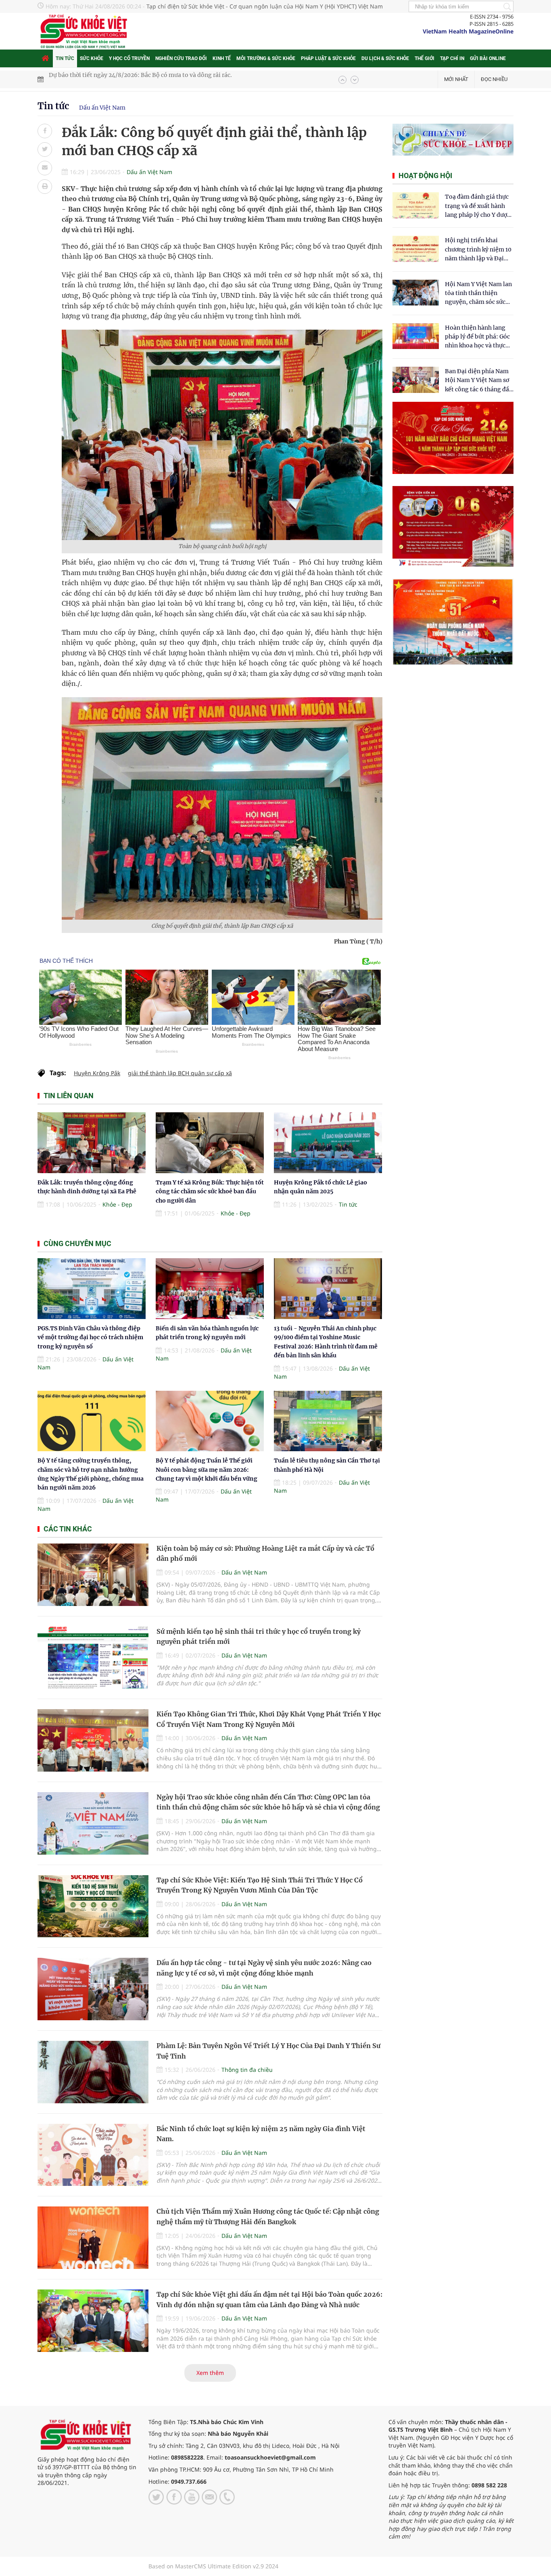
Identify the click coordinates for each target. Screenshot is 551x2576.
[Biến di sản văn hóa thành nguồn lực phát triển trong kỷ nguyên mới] (210, 1289)
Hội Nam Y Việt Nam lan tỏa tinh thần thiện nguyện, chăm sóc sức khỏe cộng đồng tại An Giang (478, 294)
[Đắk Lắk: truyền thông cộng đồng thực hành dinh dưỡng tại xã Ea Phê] (92, 1143)
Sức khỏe (92, 58)
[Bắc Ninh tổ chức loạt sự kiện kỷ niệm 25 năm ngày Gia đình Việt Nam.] (93, 2155)
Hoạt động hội (425, 176)
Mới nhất (456, 79)
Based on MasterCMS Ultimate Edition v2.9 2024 (213, 2566)
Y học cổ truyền (129, 58)
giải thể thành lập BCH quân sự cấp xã (180, 1073)
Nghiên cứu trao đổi (181, 58)
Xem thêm (210, 2373)
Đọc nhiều (494, 79)
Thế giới (425, 58)
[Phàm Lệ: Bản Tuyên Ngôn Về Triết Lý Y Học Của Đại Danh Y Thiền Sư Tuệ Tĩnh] (93, 2072)
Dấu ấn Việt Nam (102, 108)
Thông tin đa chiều (247, 2070)
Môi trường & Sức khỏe (266, 58)
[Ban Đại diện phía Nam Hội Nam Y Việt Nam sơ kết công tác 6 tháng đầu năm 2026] (416, 380)
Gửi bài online (488, 58)
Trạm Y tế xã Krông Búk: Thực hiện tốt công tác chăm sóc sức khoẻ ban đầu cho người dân (210, 1191)
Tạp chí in (452, 58)
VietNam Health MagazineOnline (468, 31)
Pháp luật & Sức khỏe (328, 58)
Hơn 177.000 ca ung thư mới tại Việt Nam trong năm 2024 (128, 79)
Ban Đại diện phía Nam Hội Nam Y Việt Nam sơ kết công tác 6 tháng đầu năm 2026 (479, 381)
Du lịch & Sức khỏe (385, 58)
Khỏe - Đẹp (117, 1204)
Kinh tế (222, 58)
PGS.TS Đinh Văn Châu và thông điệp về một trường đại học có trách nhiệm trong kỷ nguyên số (90, 1337)
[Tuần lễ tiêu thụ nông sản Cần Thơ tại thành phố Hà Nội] (328, 1421)
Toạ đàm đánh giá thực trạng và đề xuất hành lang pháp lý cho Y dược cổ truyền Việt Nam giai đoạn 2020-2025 (478, 206)
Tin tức (65, 58)
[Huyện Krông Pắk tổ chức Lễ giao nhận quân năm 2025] (328, 1143)
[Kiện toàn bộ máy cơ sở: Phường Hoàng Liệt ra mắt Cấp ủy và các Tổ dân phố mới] (93, 1575)
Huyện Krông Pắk (97, 1073)
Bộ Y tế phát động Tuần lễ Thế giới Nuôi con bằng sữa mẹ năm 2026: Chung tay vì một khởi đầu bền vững (207, 1470)
